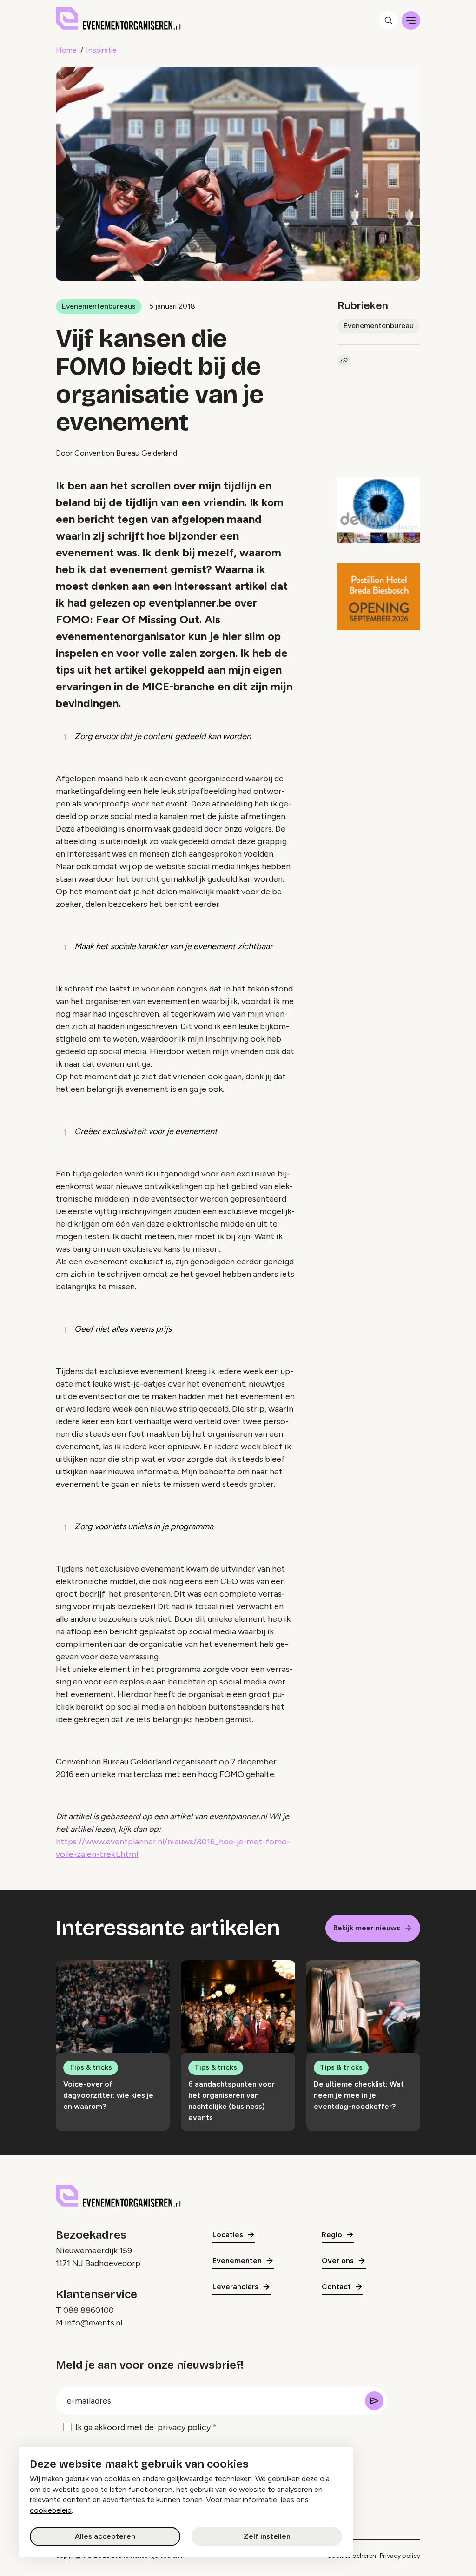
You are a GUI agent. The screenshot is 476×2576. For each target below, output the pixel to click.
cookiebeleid (51, 2510)
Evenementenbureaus (99, 306)
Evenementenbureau (379, 326)
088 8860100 (89, 2310)
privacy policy (184, 2427)
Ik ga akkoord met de (143, 2427)
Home (66, 50)
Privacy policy (400, 2556)
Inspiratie (101, 50)
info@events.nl (93, 2323)
